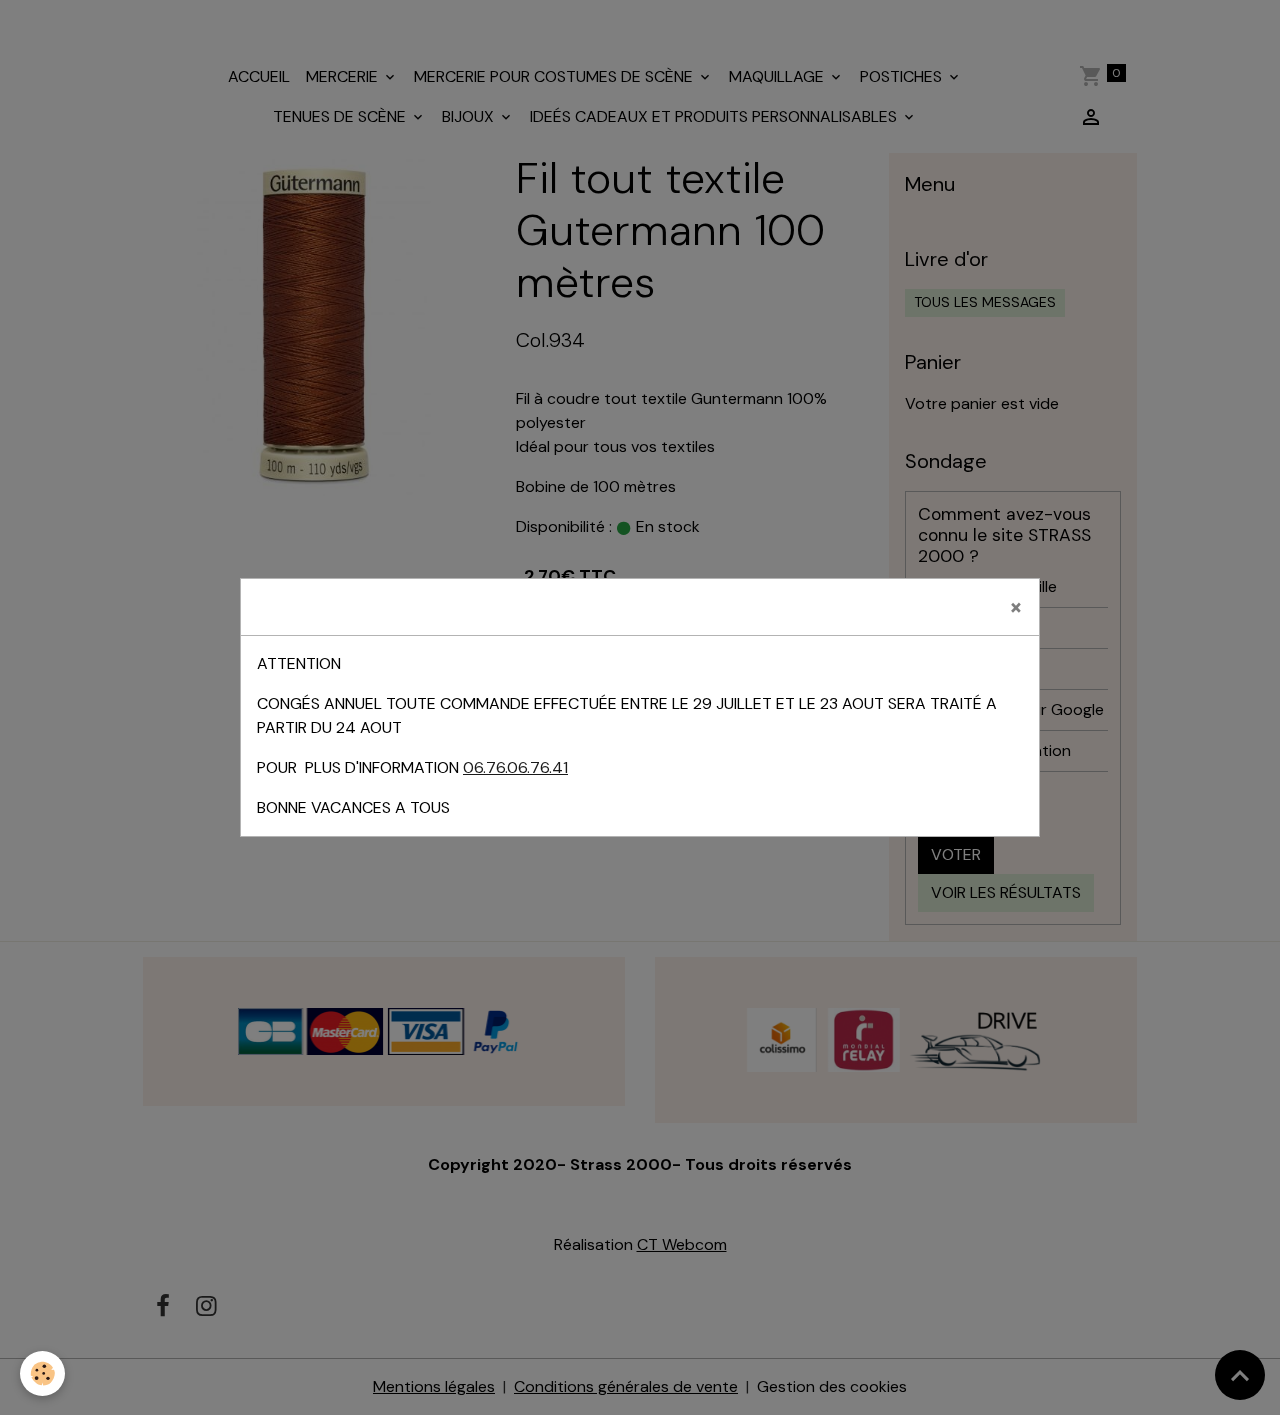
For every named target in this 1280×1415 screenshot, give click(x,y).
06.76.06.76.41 (515, 767)
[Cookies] (42, 1373)
